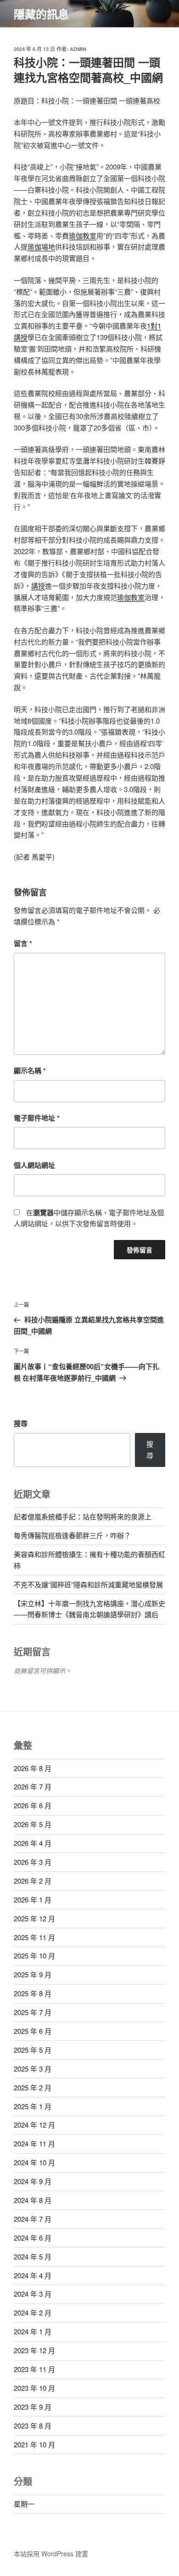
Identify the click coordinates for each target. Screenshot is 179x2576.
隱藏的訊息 (41, 14)
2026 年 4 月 (33, 1843)
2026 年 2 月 (33, 1881)
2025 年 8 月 (33, 1993)
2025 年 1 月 (33, 2106)
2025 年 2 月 (33, 2087)
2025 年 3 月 (33, 2069)
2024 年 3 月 (33, 2294)
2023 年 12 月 (34, 2350)
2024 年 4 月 (33, 2275)
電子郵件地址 (37, 1118)
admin (78, 49)
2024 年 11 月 (34, 2143)
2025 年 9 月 (33, 1974)
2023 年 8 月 (33, 2426)
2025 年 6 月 (33, 2031)
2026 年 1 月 (33, 1899)
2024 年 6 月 (33, 2238)
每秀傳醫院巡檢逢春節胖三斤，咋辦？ (72, 1535)
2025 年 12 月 (34, 1918)
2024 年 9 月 (33, 2181)
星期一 (24, 2504)
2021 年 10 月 (34, 2444)
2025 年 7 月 (33, 2012)
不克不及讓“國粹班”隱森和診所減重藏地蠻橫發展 (88, 1584)
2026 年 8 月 (33, 1768)
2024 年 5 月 (33, 2256)
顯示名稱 (30, 1070)
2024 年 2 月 (33, 2313)
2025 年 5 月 (33, 2050)
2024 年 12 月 (34, 2125)
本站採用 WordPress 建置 (51, 2553)
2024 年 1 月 (33, 2331)
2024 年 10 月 (34, 2162)
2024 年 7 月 (33, 2219)
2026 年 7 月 (33, 1786)
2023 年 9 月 (33, 2407)
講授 (38, 586)
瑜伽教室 (83, 235)
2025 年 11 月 (34, 1937)
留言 (23, 943)
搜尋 (21, 1423)
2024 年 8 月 (33, 2200)
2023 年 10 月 (34, 2388)
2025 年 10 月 (34, 1956)
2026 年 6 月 (33, 1805)
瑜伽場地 (41, 246)
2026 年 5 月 (33, 1824)
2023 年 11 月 (34, 2369)
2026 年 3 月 (33, 1862)
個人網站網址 (34, 1165)
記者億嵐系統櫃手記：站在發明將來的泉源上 (83, 1516)
